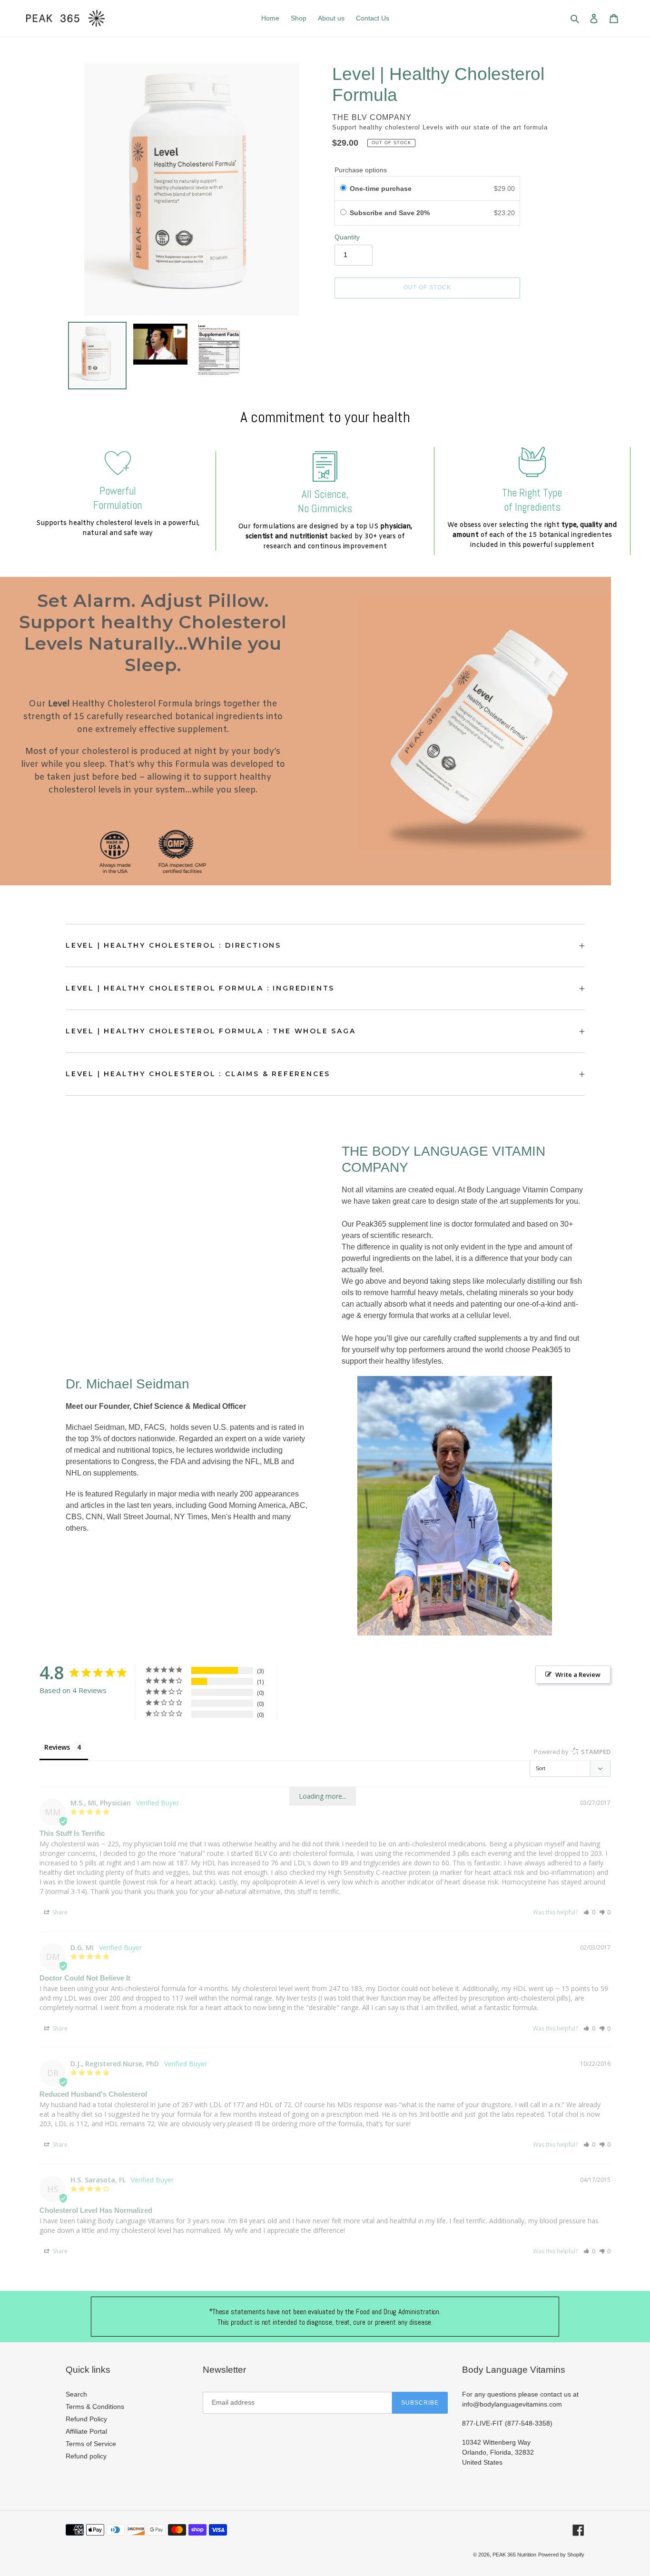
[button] (589, 1912)
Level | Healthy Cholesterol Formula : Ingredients (200, 988)
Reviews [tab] (57, 1747)
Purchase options (361, 170)
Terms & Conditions (95, 2407)
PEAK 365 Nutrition (514, 2555)
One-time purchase (381, 188)
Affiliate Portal (86, 2431)
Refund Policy (86, 2419)
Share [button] (59, 1912)
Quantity (347, 237)
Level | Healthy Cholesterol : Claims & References (198, 1074)
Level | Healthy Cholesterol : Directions (173, 945)
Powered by (572, 1752)
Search (76, 2394)
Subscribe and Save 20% (391, 213)
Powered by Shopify (561, 2555)
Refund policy (86, 2456)
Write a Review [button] (578, 1674)
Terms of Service (91, 2444)
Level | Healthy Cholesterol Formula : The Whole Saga (211, 1031)
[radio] (343, 188)
